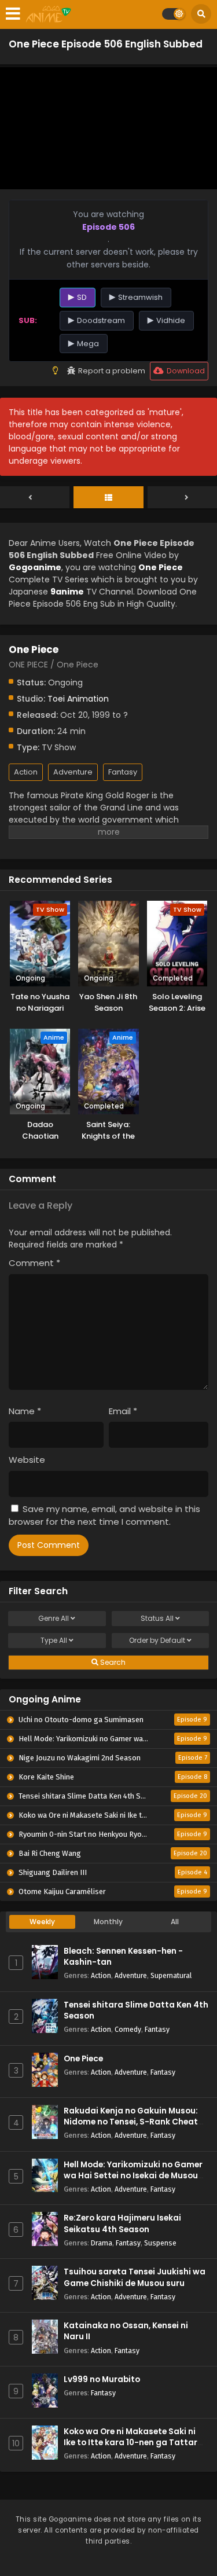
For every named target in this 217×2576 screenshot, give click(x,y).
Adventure (73, 772)
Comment (34, 1263)
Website (27, 1460)
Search (112, 1662)
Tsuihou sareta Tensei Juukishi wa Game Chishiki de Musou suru (135, 2277)
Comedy (128, 2029)
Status (157, 1618)
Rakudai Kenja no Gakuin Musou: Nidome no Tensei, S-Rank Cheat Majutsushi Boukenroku (131, 2122)
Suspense (160, 2243)
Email (123, 1411)
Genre (54, 1618)
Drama (102, 2243)
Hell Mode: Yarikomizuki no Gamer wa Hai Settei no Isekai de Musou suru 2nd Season (133, 2176)
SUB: (28, 320)
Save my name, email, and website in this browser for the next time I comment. (104, 1515)
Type (54, 1640)
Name (25, 1411)
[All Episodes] (108, 498)
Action (26, 772)
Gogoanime (35, 567)
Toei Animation (78, 699)
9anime (67, 592)
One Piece (83, 2059)
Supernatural (171, 1975)
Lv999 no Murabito (102, 2379)
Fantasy (123, 772)
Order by (157, 1640)
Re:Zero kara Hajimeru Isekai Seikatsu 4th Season (122, 2223)
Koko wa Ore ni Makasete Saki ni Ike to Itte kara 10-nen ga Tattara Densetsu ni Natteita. (133, 2443)
